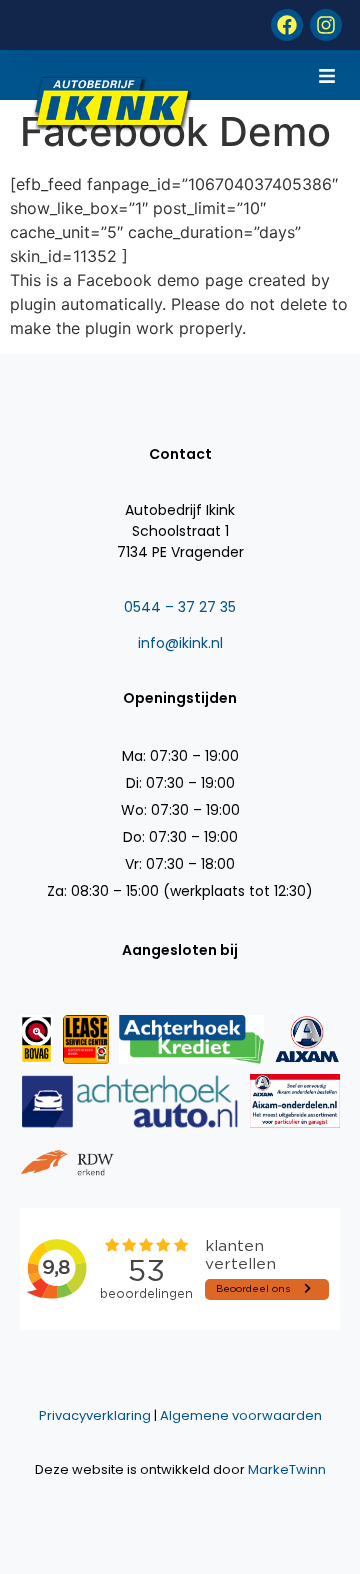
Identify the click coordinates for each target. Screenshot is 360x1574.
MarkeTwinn (287, 1469)
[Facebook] (287, 25)
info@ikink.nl (180, 643)
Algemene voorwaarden (241, 1415)
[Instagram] (326, 25)
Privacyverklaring (95, 1415)
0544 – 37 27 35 (180, 607)
